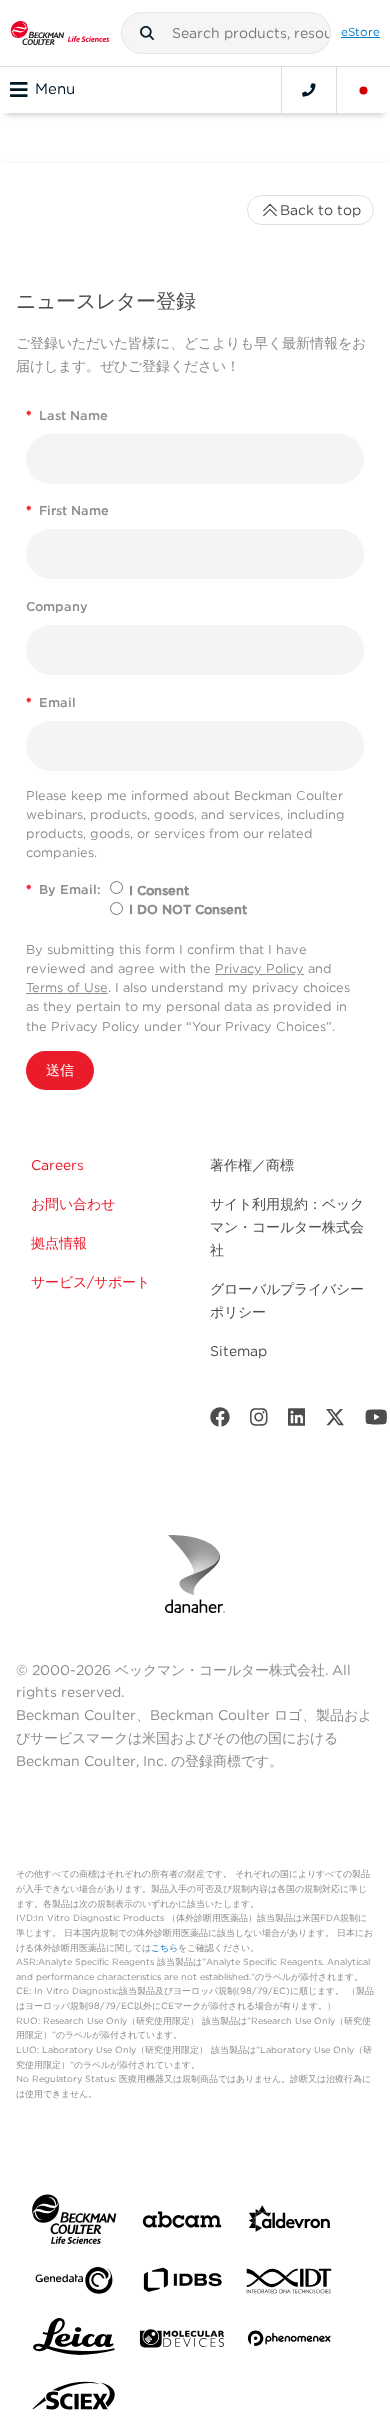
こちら (164, 1947)
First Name (67, 510)
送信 (60, 1070)
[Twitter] (335, 1421)
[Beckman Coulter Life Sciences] (60, 33)
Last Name (67, 415)
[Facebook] (220, 1421)
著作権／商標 (252, 1165)
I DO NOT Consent (188, 909)
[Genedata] (74, 2284)
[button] (147, 33)
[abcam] (182, 2223)
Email (51, 702)
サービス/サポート (90, 1282)
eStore (360, 32)
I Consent (159, 890)
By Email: (63, 889)
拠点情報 (59, 1243)
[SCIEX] (74, 2401)
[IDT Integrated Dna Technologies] (290, 2285)
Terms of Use (67, 987)
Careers (57, 1165)
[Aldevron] (290, 2223)
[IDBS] (182, 2284)
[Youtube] (376, 1421)
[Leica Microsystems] (74, 2342)
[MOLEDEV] (182, 2342)
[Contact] (309, 90)
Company (57, 606)
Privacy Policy (259, 968)
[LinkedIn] (297, 1421)
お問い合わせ (73, 1204)
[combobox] (226, 33)
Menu (55, 89)
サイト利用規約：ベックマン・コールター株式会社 (287, 1227)
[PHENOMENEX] (290, 2342)
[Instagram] (259, 1421)
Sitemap (238, 1351)
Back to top (320, 210)
